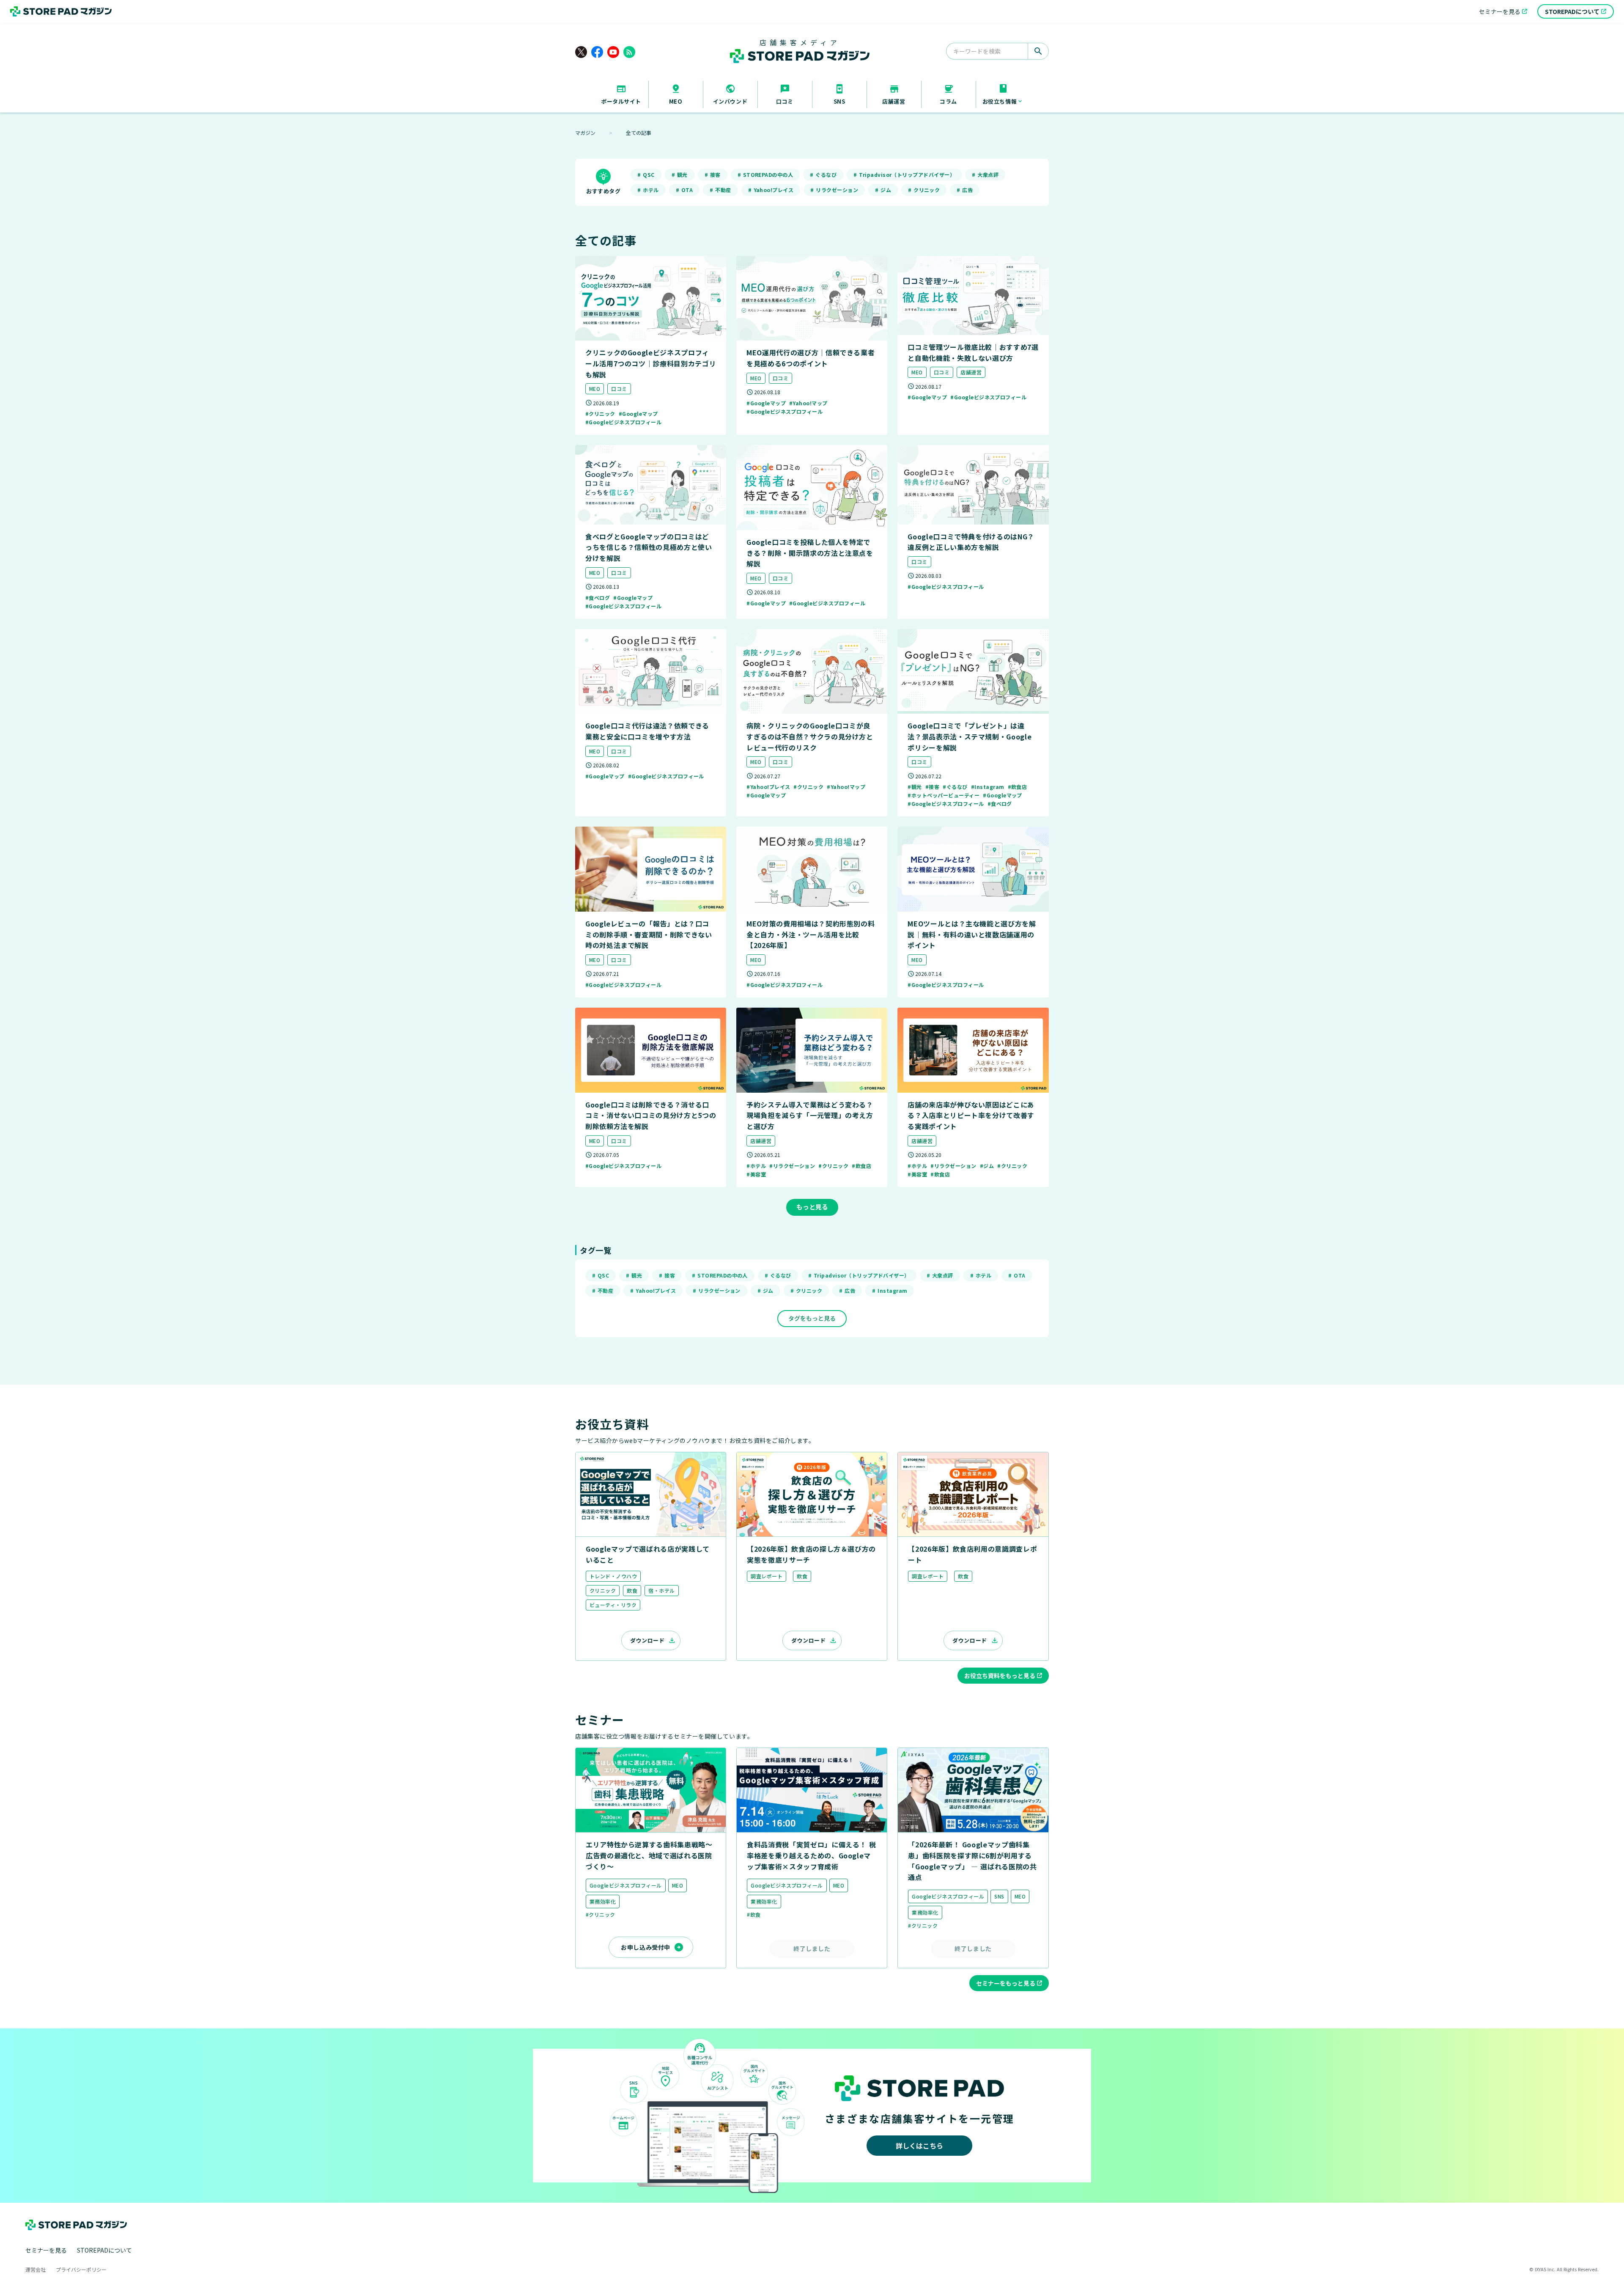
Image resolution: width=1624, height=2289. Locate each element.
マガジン (585, 133)
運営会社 (36, 2270)
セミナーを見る (46, 2250)
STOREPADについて (104, 2250)
